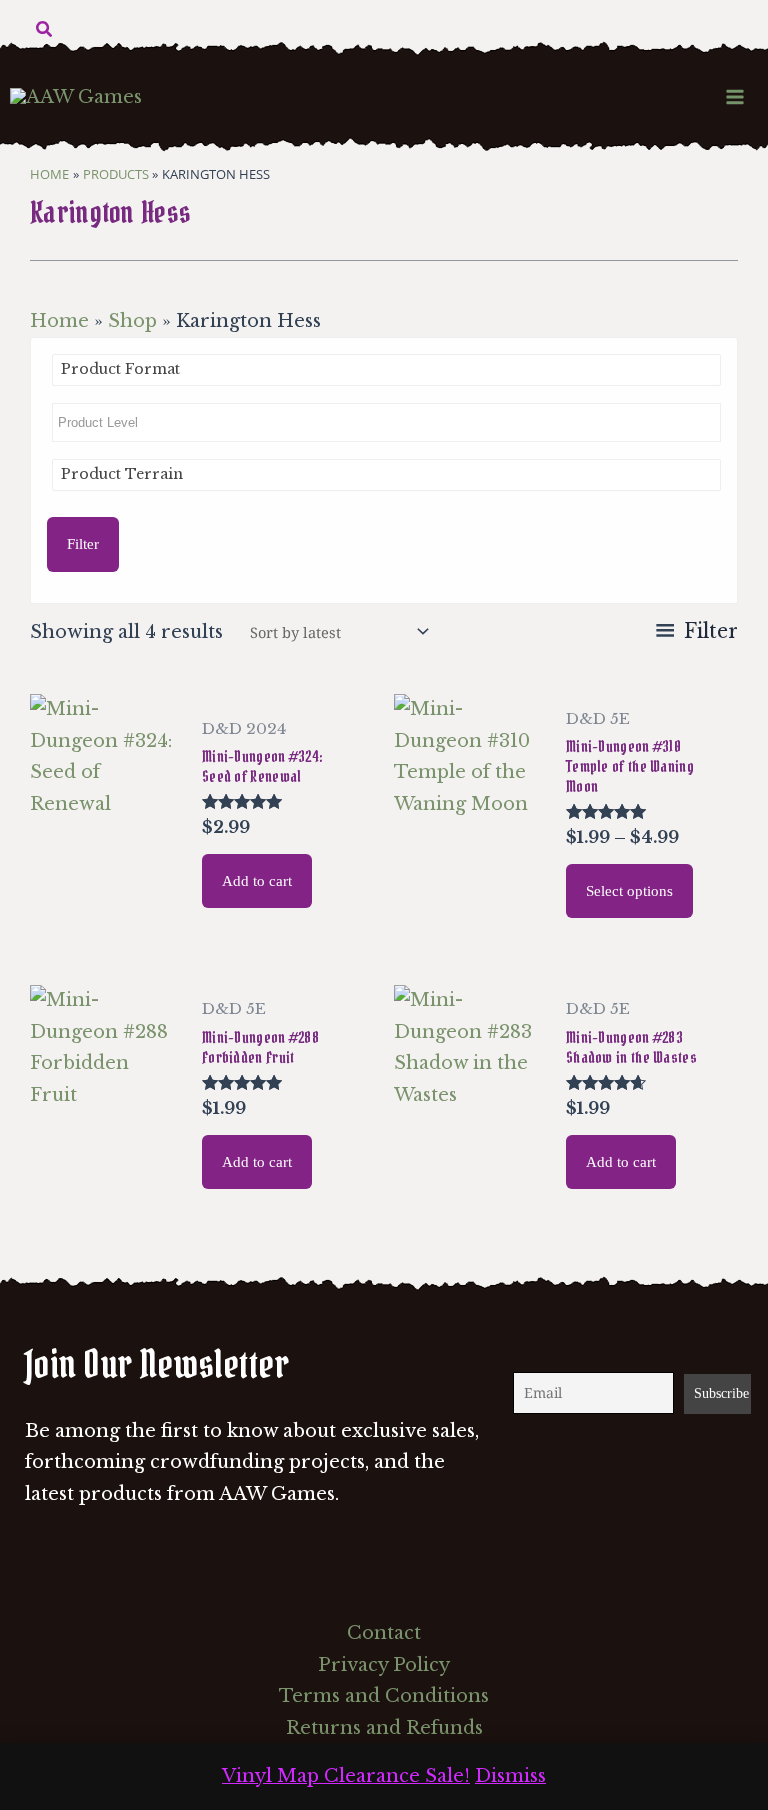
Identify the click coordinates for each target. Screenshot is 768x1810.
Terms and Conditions (384, 1696)
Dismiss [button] (510, 1776)
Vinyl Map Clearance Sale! (346, 1776)
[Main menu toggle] (735, 96)
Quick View (105, 919)
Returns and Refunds (384, 1728)
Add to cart (257, 881)
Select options (629, 891)
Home (59, 321)
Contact (384, 1633)
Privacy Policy (384, 1665)
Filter (83, 544)
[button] (45, 30)
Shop (132, 321)
